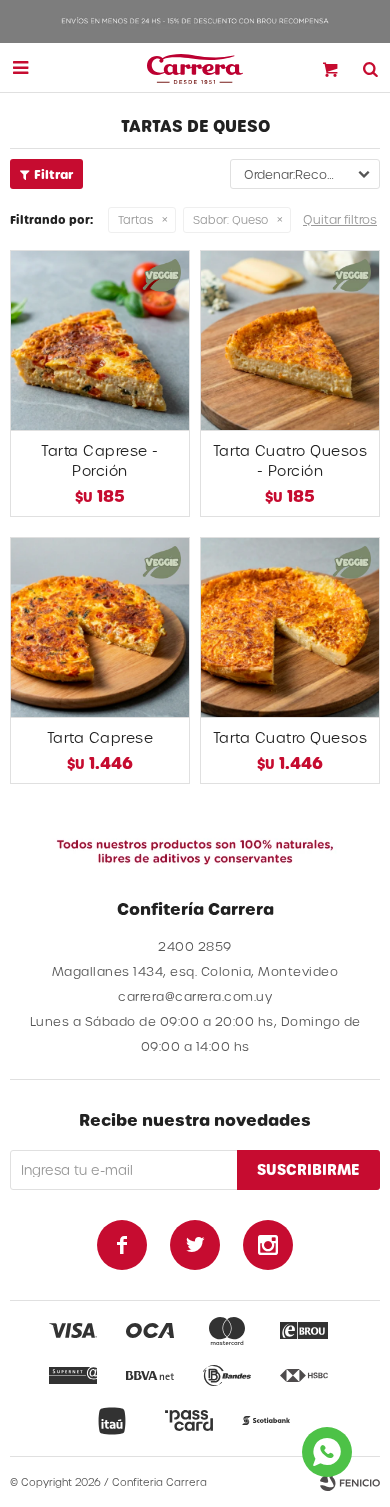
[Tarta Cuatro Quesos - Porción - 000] (290, 340)
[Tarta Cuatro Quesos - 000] (290, 627)
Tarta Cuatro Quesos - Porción (290, 460)
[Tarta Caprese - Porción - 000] (100, 340)
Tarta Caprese (100, 737)
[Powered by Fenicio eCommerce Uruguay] (350, 1482)
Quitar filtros (340, 219)
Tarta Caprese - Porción (100, 460)
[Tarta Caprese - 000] (100, 627)
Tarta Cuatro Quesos (290, 737)
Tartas (135, 219)
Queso (230, 219)
